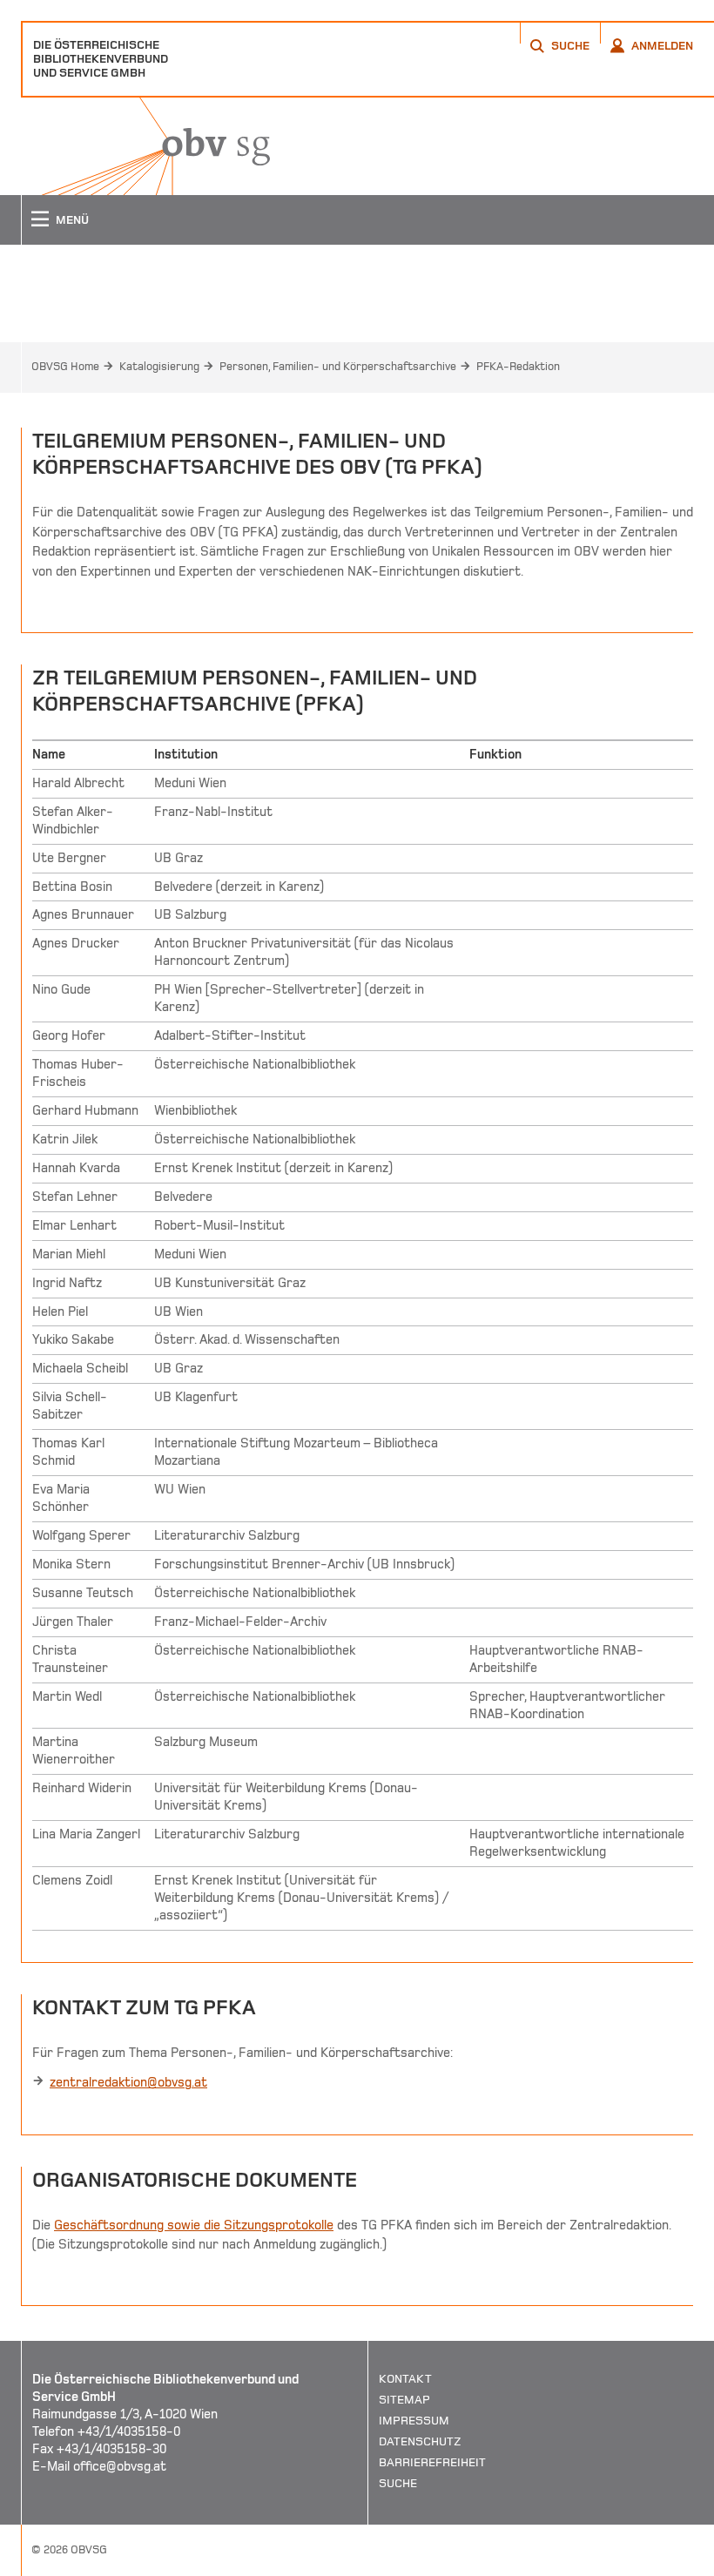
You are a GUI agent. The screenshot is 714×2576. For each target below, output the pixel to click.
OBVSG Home (65, 367)
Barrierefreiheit (432, 2462)
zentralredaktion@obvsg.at (128, 2082)
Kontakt (405, 2379)
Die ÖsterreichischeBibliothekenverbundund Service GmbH (101, 59)
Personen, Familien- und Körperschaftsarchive (338, 367)
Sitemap (404, 2400)
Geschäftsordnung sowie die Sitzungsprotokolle (194, 2225)
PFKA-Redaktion (518, 367)
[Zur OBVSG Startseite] (145, 146)
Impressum (414, 2421)
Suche (398, 2483)
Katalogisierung (159, 367)
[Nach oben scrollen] (679, 2562)
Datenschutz (420, 2441)
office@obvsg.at (120, 2466)
